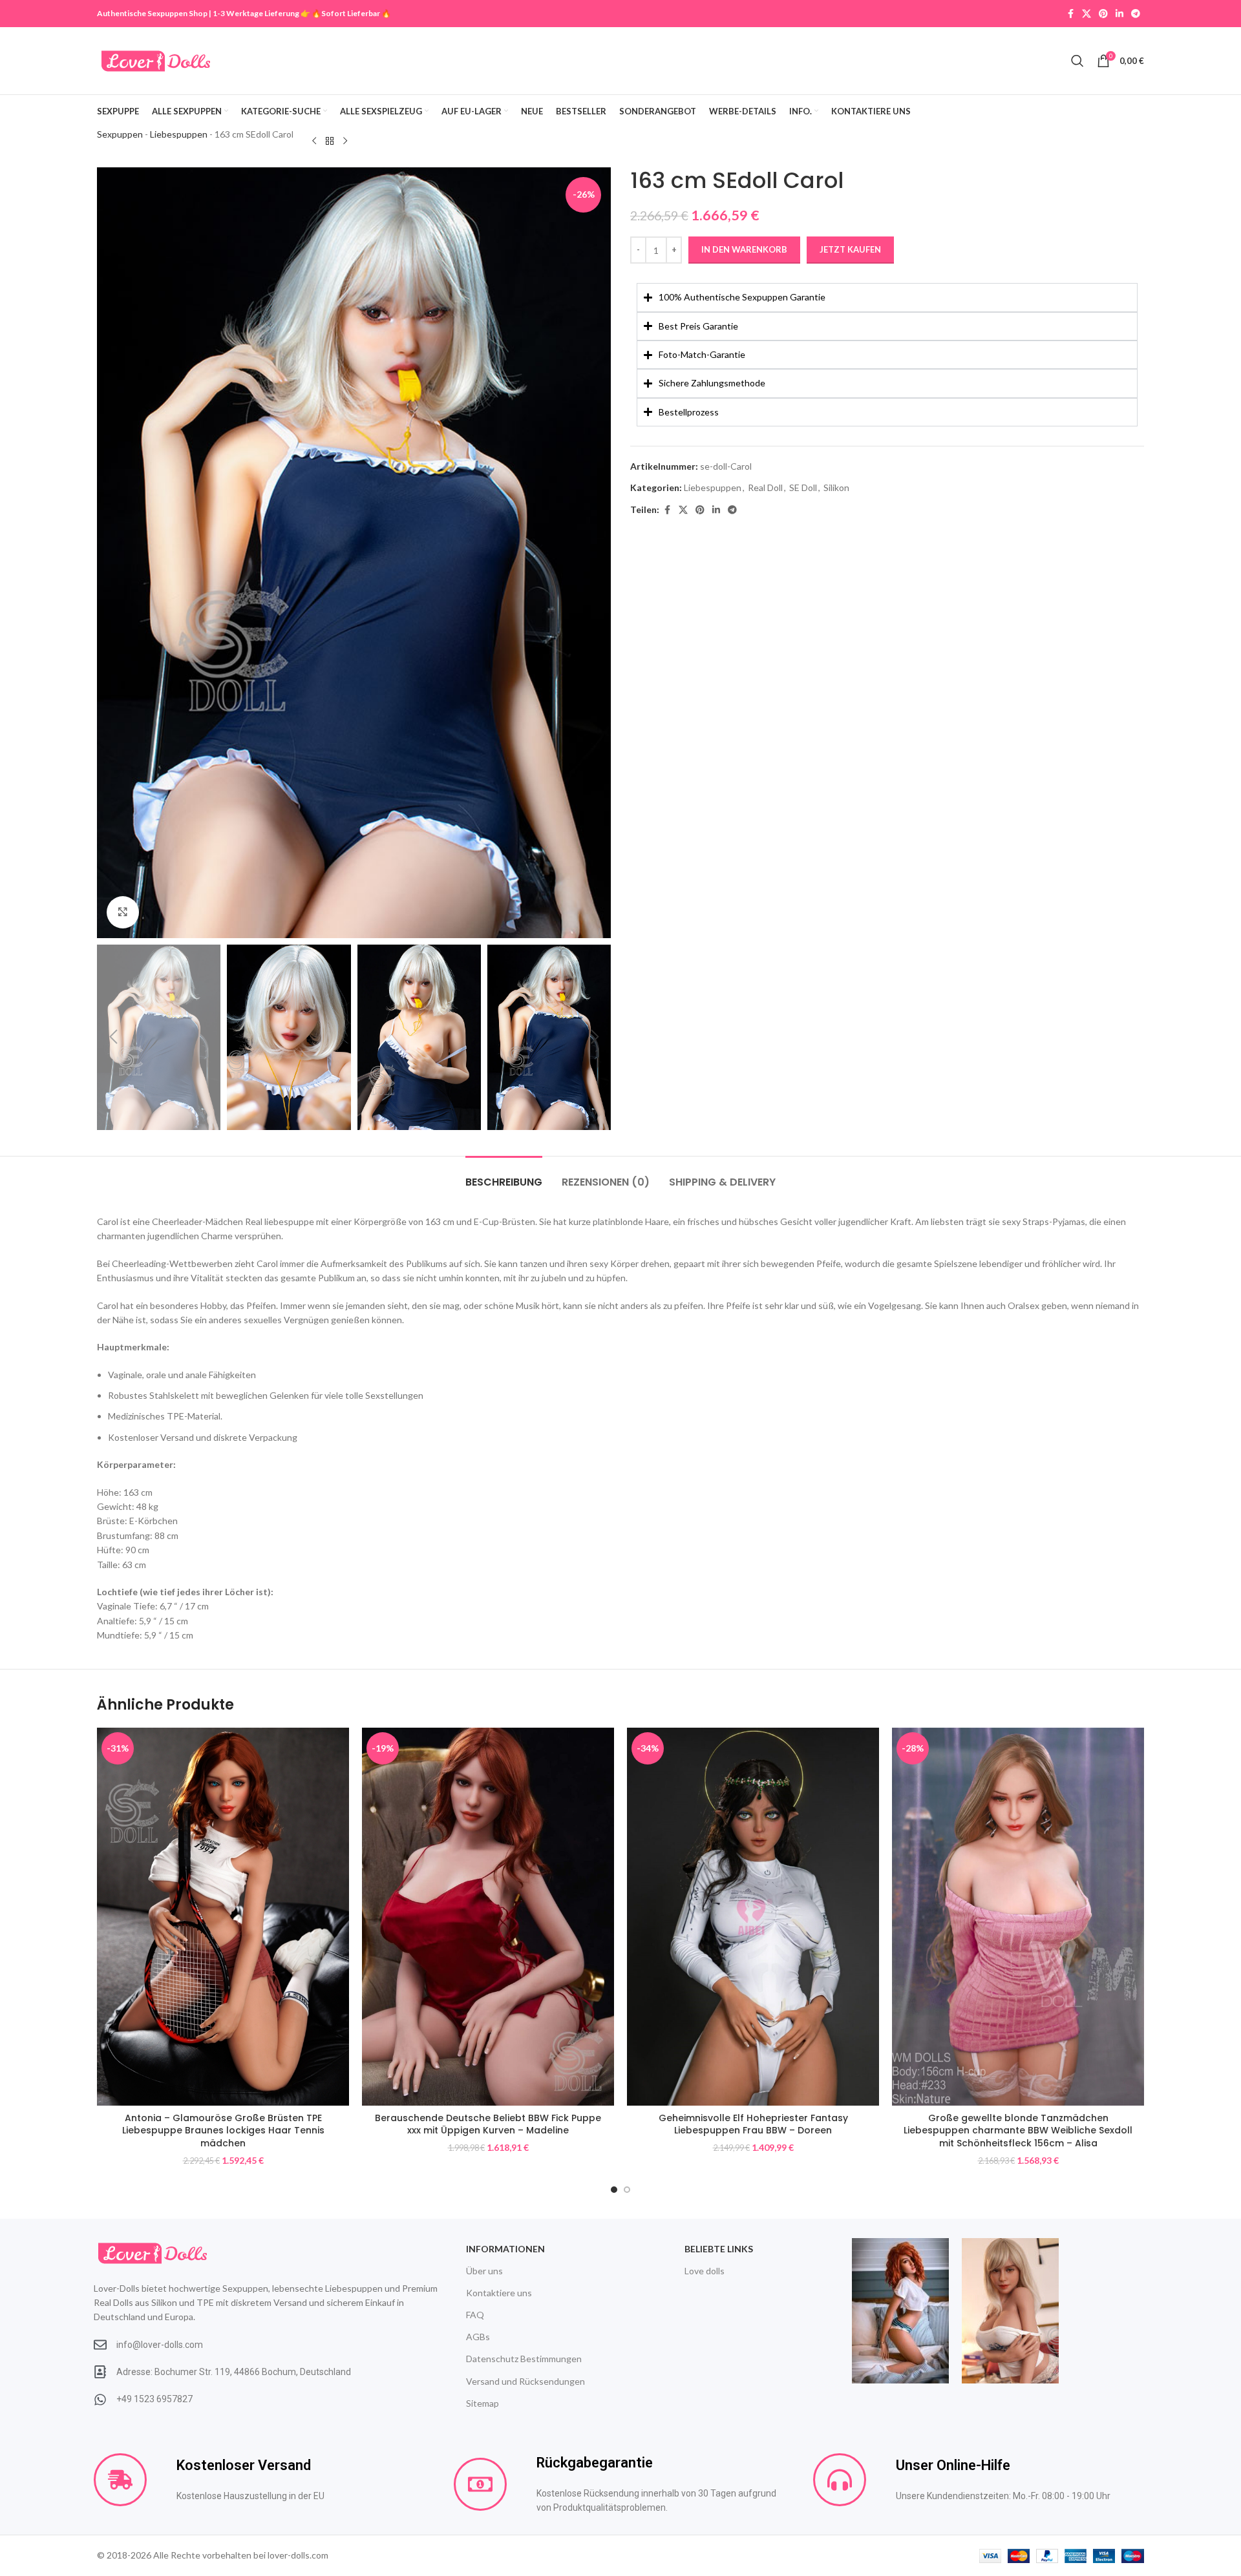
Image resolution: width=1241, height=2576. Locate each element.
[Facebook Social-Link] (1070, 14)
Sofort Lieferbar (351, 13)
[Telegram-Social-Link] (1136, 14)
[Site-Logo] (156, 60)
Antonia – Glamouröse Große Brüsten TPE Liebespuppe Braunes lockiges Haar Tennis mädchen (223, 2131)
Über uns (484, 2271)
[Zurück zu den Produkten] (330, 141)
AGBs (478, 2337)
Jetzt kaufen (850, 249)
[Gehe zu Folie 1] (614, 2190)
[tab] (504, 1176)
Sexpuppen (120, 134)
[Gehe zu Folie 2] (627, 2190)
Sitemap (483, 2403)
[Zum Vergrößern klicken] (123, 912)
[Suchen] (1077, 61)
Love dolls (705, 2271)
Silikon (836, 487)
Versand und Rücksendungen (525, 2381)
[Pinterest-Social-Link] (1103, 14)
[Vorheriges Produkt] (314, 141)
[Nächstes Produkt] (345, 141)
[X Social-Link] (1087, 14)
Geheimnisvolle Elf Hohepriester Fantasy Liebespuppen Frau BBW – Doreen (753, 2124)
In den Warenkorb (744, 249)
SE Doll (803, 487)
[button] (113, 1037)
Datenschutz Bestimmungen (524, 2359)
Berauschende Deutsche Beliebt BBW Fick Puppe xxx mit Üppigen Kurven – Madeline (488, 2124)
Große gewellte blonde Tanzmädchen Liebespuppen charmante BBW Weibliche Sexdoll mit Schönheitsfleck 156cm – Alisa (1018, 2131)
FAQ (475, 2315)
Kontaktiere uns (499, 2293)
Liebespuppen (179, 134)
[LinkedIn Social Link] (1119, 14)
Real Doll (765, 487)
